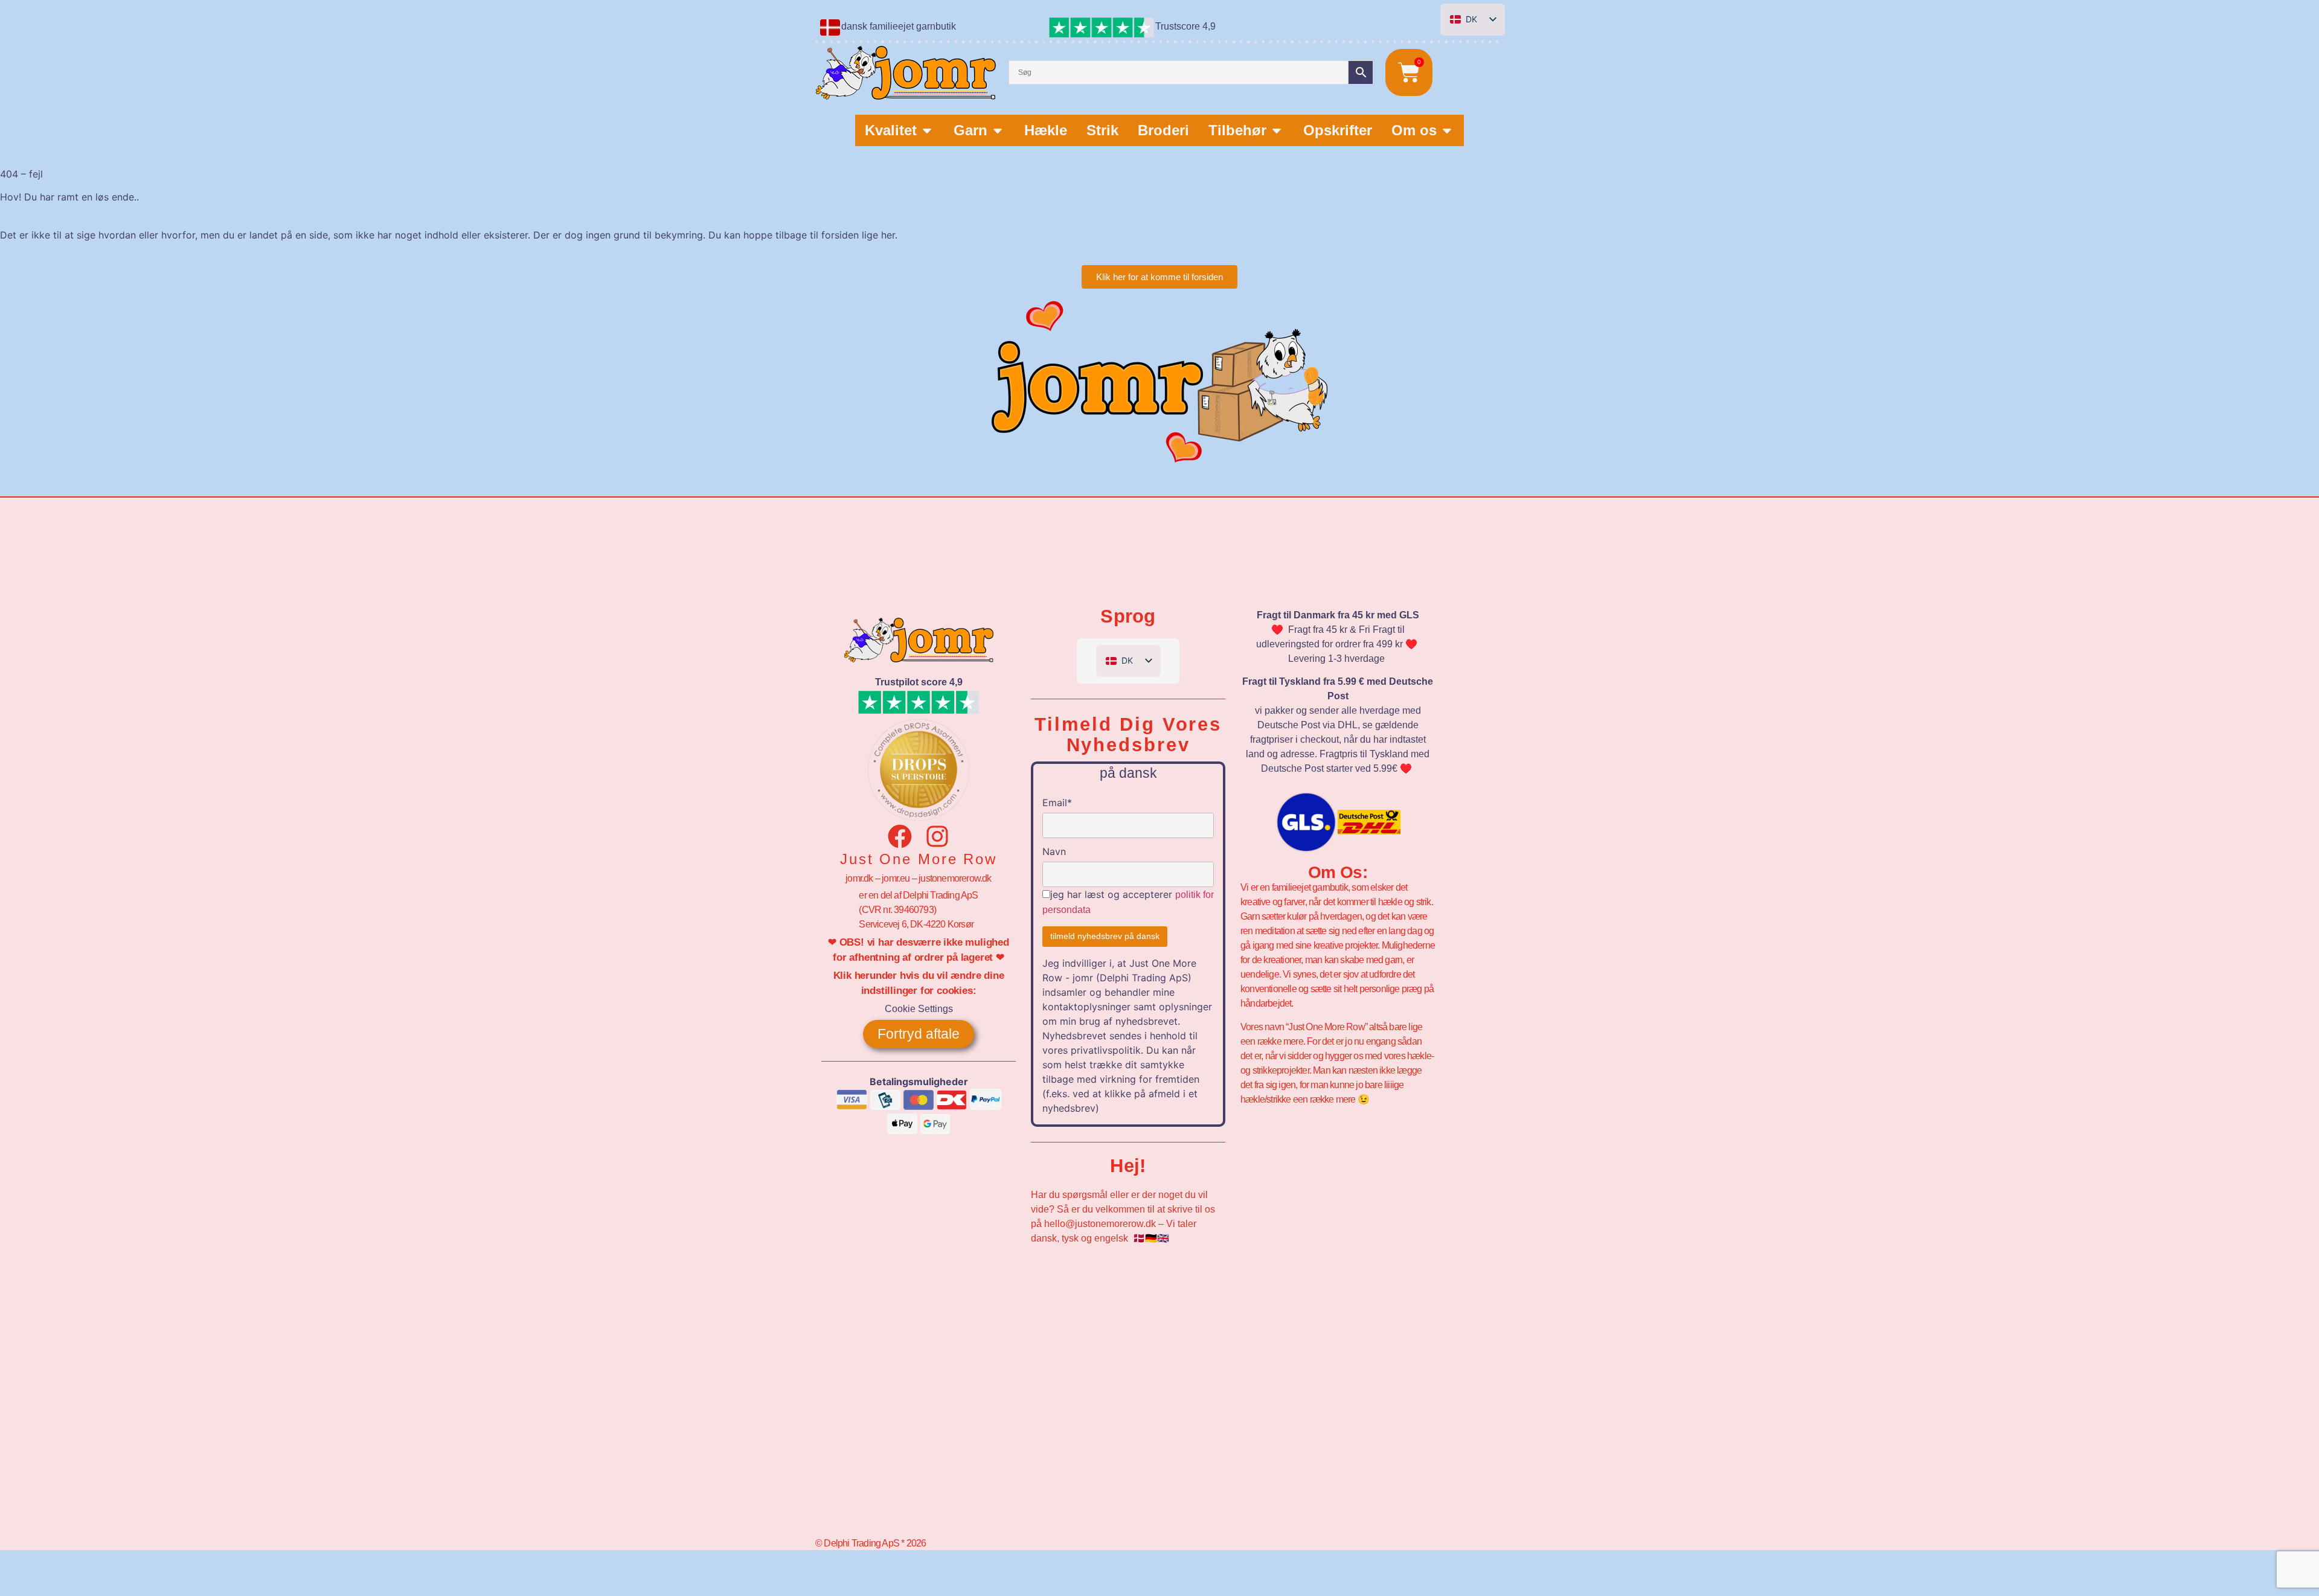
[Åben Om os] (1447, 130)
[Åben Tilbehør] (1277, 130)
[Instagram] (937, 836)
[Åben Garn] (998, 130)
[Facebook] (900, 836)
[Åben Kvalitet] (927, 130)
